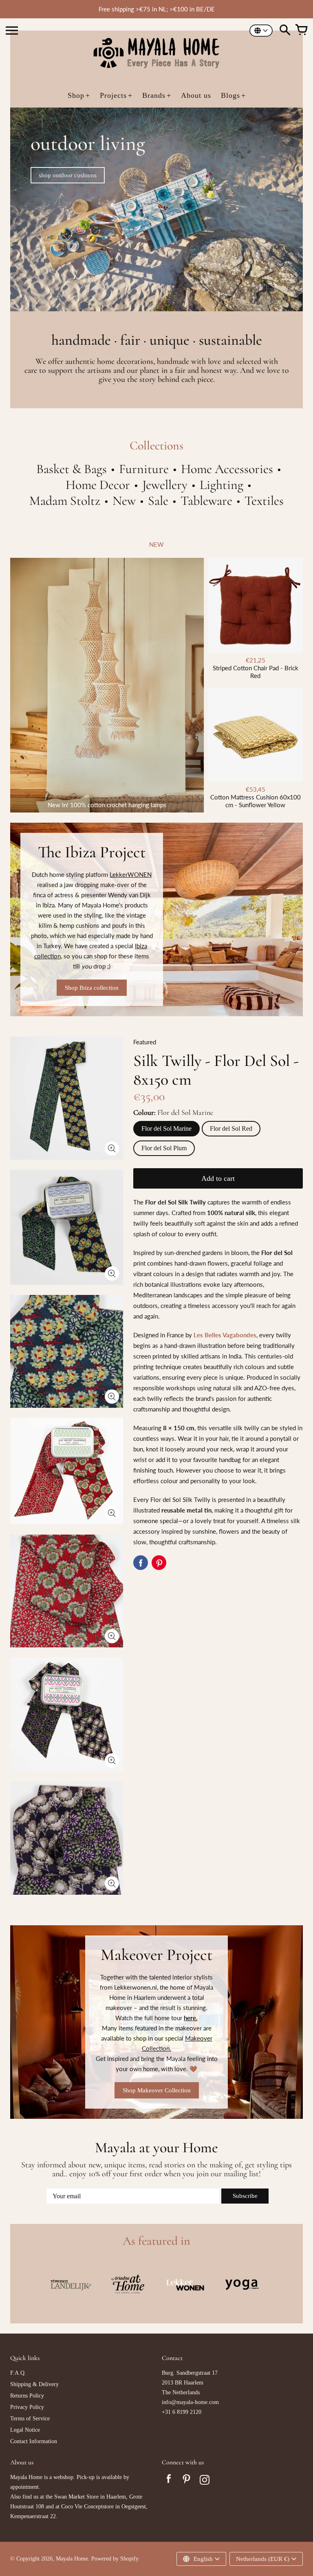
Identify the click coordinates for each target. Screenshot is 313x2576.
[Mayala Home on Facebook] (169, 2481)
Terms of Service (30, 2419)
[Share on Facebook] (141, 1563)
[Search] (285, 31)
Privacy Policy (27, 2407)
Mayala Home (72, 2559)
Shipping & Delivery (34, 2384)
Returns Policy (27, 2396)
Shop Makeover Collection (157, 2090)
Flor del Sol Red (231, 1128)
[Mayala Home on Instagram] (205, 2481)
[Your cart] (301, 31)
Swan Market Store (76, 2497)
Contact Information (34, 2441)
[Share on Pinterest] (159, 1563)
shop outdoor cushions (68, 175)
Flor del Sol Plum (164, 1148)
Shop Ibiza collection (92, 988)
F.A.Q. (18, 2373)
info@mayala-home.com (190, 2402)
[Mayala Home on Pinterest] (187, 2481)
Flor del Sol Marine (166, 1128)
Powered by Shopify (115, 2559)
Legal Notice (25, 2430)
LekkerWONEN (131, 874)
